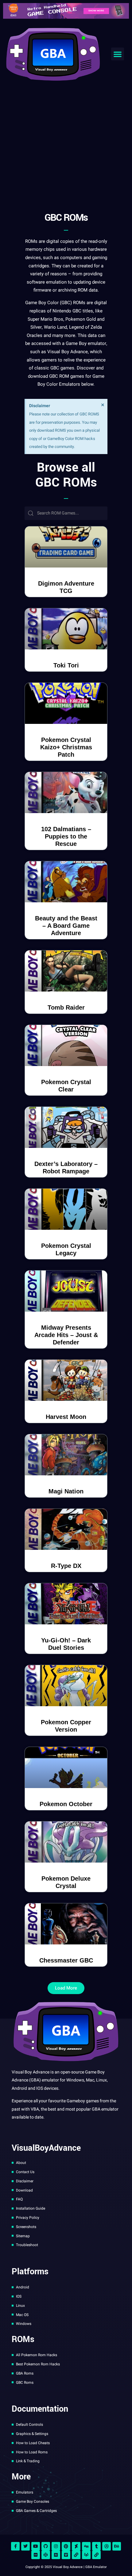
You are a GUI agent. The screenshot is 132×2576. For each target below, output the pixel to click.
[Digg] (86, 2546)
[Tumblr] (96, 2546)
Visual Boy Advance (68, 352)
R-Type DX (66, 1566)
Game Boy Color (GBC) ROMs (55, 303)
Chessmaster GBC (66, 1960)
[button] (118, 54)
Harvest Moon (66, 1417)
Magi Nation (66, 1491)
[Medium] (56, 2555)
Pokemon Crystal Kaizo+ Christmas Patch (66, 747)
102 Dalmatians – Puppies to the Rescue (66, 836)
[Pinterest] (66, 2546)
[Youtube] (36, 2546)
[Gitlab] (86, 2555)
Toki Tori (66, 665)
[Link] (76, 2555)
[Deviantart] (76, 2546)
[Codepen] (46, 2555)
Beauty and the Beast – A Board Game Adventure (66, 926)
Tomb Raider (66, 1007)
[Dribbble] (107, 2546)
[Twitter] (25, 2546)
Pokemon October (66, 1804)
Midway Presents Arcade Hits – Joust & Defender (66, 1335)
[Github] (46, 2546)
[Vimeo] (66, 2555)
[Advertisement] (66, 134)
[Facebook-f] (15, 2546)
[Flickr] (36, 2555)
